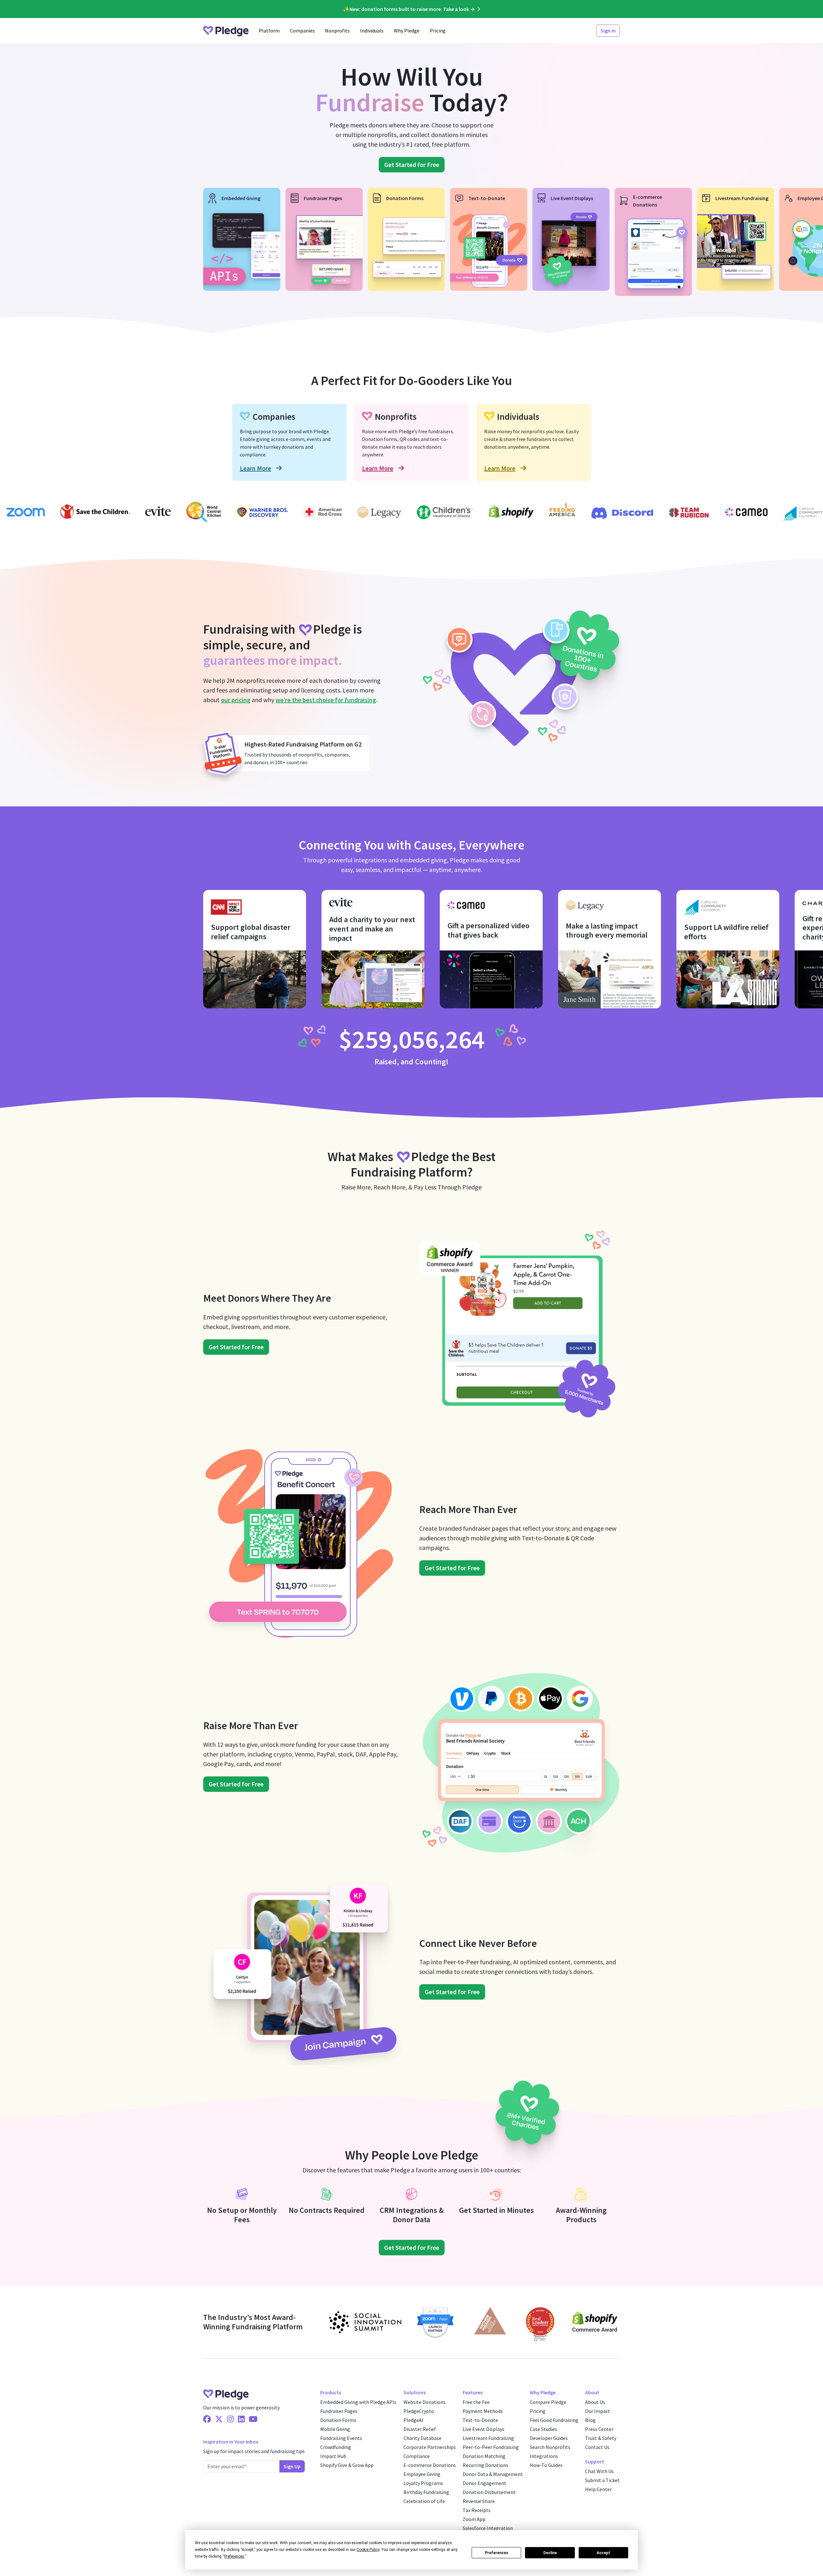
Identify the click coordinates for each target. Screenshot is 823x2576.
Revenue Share (479, 2501)
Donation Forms (338, 2420)
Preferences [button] (234, 2556)
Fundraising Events (341, 2438)
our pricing (236, 700)
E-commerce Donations (430, 2465)
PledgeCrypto (419, 2411)
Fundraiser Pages (339, 2411)
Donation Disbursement (489, 2492)
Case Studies (543, 2429)
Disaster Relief (420, 2429)
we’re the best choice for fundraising (326, 700)
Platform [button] (269, 31)
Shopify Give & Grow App (347, 2465)
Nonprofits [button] (337, 31)
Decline (550, 2553)
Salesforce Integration (488, 2528)
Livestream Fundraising (488, 2438)
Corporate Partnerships (430, 2447)
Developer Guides (549, 2438)
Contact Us (597, 2447)
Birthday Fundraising (426, 2492)
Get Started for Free (412, 165)
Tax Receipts (477, 2510)
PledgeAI (413, 2420)
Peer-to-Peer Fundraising (491, 2447)
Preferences (497, 2553)
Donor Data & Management (493, 2474)
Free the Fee (476, 2402)
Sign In (608, 31)
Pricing (438, 31)
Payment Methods (483, 2411)
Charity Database (422, 2438)
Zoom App (474, 2519)
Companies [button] (302, 31)
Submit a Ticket (602, 2480)
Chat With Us (599, 2471)
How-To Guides (546, 2465)
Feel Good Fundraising (554, 2420)
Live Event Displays (484, 2429)
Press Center (599, 2429)
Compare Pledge (548, 2402)
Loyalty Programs (423, 2483)
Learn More (255, 468)
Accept (603, 2553)
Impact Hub (333, 2456)
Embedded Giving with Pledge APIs (358, 2402)
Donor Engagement (484, 2483)
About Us (595, 2402)
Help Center (598, 2489)
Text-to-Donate (480, 2420)
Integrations (544, 2456)
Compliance (417, 2456)
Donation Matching (484, 2456)
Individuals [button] (372, 31)
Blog (590, 2420)
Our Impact (598, 2411)
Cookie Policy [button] (368, 2550)
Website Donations (425, 2402)
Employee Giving (422, 2474)
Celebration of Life (424, 2501)
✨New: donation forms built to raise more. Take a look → (409, 9)
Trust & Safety (601, 2438)
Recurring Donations (485, 2465)
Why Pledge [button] (407, 31)
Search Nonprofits (550, 2447)
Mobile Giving (335, 2429)
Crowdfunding (336, 2447)
